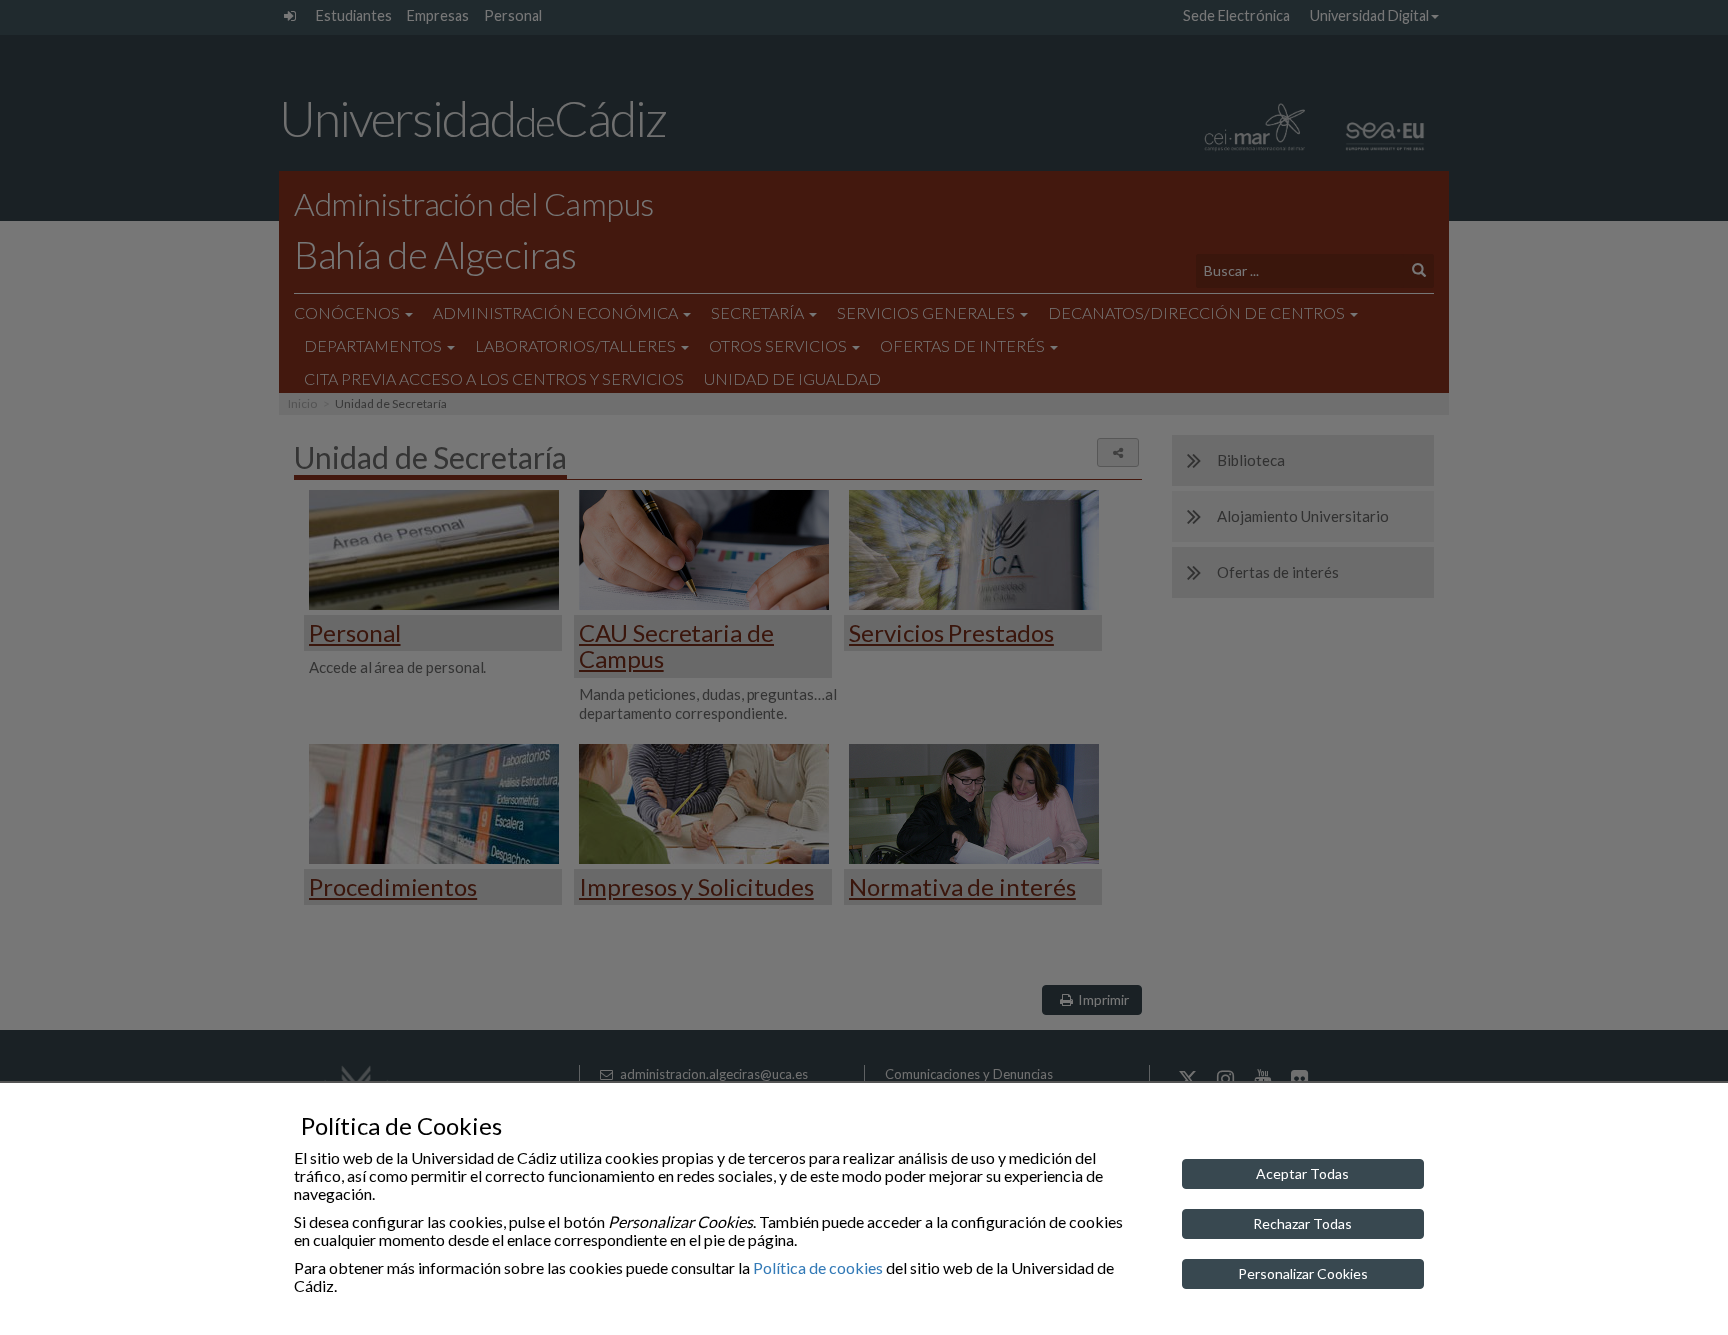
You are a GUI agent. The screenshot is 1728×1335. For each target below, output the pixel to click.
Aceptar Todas (1302, 1173)
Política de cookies (818, 1267)
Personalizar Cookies (1303, 1273)
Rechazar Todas (1302, 1223)
